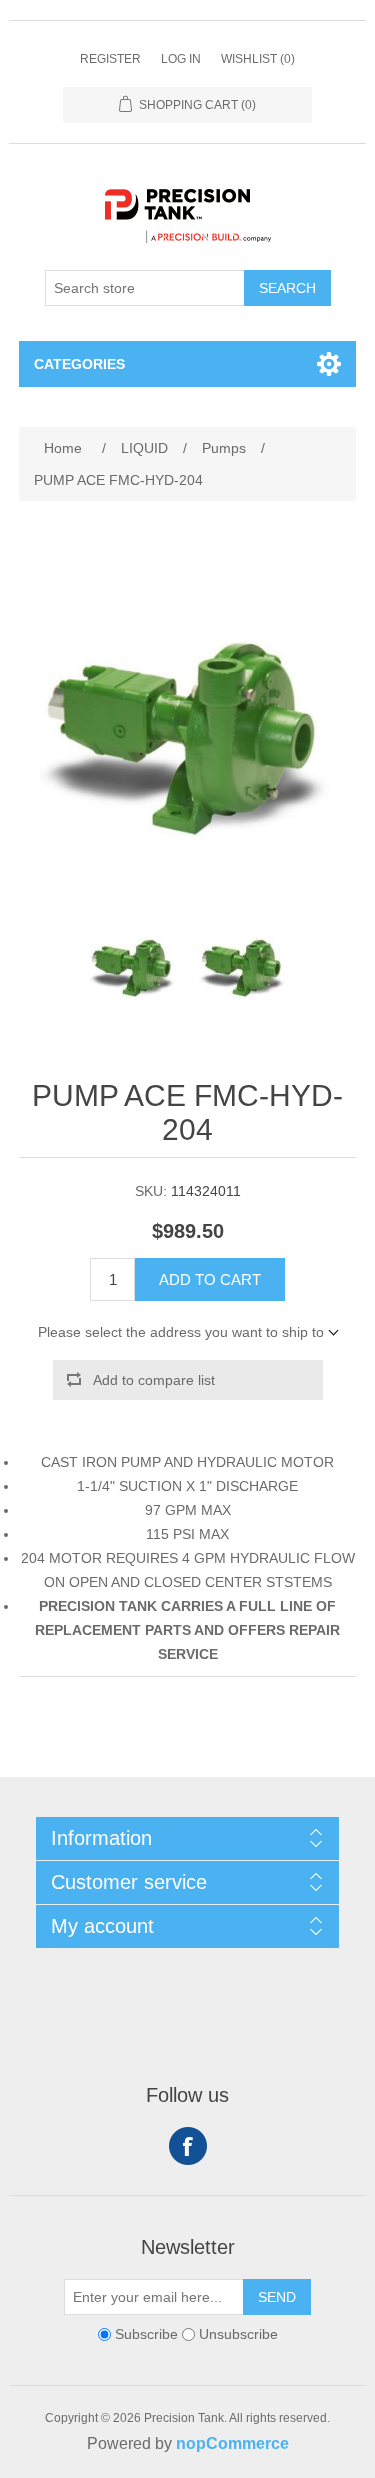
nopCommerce (232, 2443)
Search (287, 288)
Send (277, 2297)
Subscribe (146, 2334)
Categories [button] (79, 364)
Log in (181, 59)
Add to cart (210, 1279)
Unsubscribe (238, 2334)
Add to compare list (154, 1380)
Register (110, 59)
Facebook (188, 2146)
